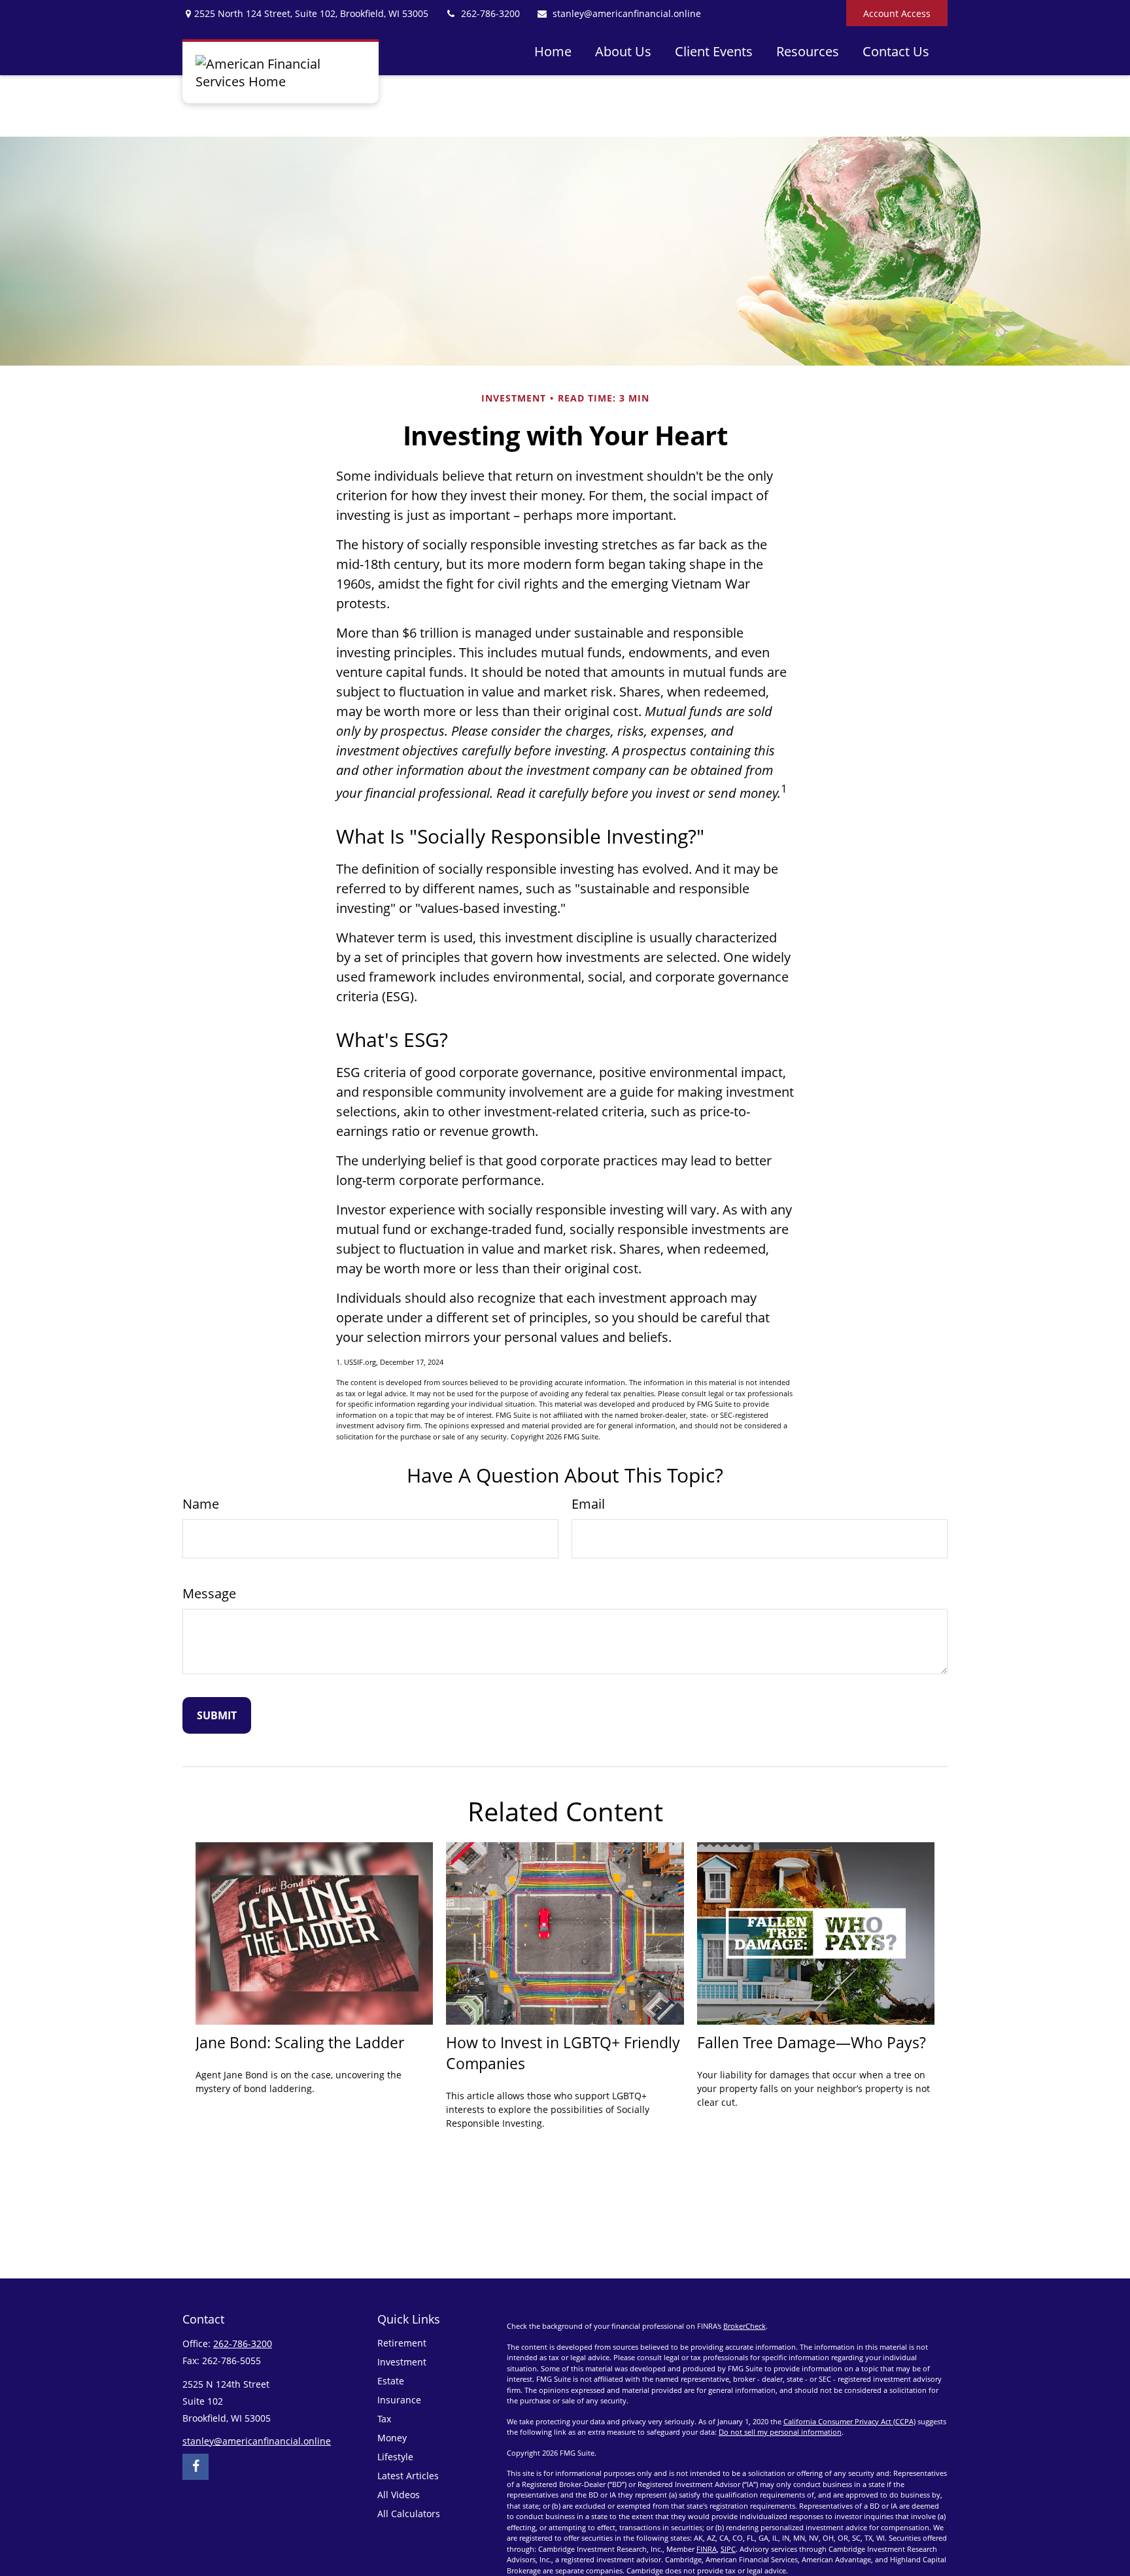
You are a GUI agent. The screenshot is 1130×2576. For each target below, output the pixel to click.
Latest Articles (408, 2476)
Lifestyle (395, 2457)
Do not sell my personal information (780, 2432)
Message (209, 1593)
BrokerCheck (745, 2326)
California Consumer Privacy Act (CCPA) (849, 2421)
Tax (384, 2419)
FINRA (707, 2549)
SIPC (728, 2549)
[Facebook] (196, 2467)
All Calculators (409, 2514)
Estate (391, 2381)
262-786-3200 (490, 13)
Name (201, 1504)
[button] (553, 51)
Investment (402, 2362)
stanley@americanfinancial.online (627, 13)
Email (588, 1504)
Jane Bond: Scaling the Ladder (300, 2042)
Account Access (897, 13)
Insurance (399, 2400)
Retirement (402, 2343)
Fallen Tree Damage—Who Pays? (812, 2042)
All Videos (399, 2495)
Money (392, 2438)
